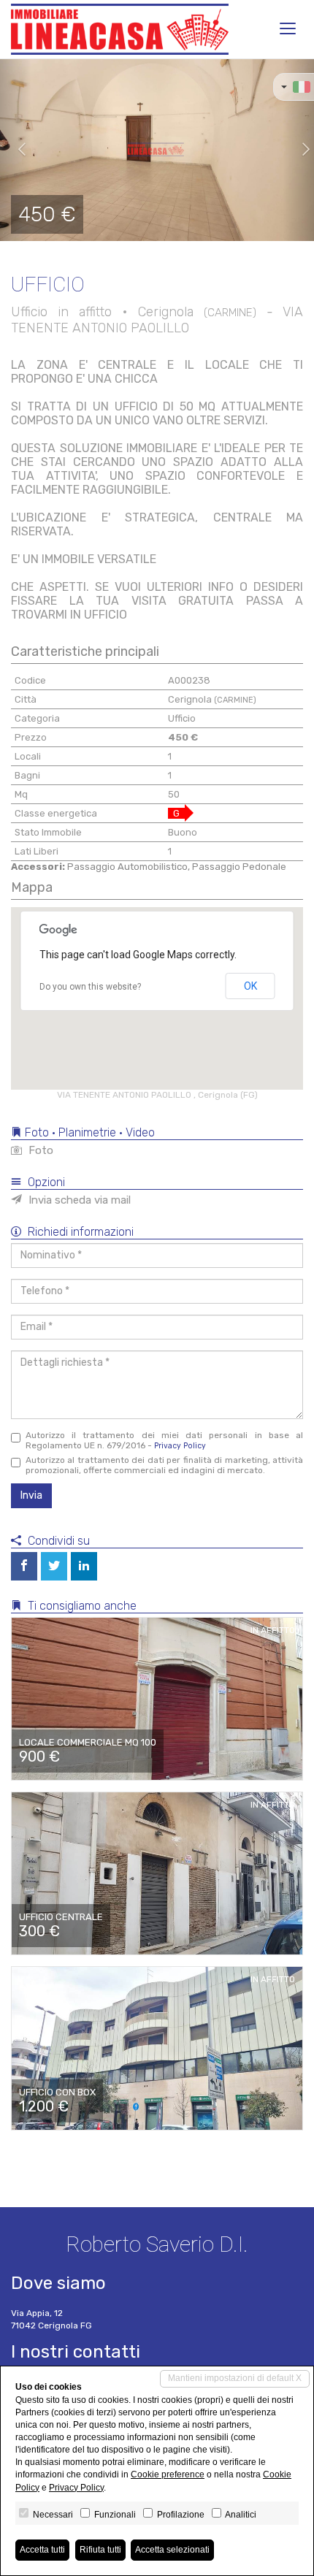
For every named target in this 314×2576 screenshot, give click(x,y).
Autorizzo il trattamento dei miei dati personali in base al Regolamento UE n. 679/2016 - (164, 1440)
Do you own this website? (90, 987)
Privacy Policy (180, 1446)
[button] (16, 150)
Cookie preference (168, 2474)
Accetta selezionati (172, 2550)
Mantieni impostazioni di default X (235, 2378)
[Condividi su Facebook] (24, 1566)
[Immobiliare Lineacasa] (120, 29)
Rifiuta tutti (100, 2550)
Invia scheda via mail (78, 1200)
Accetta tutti (42, 2550)
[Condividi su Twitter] (54, 1566)
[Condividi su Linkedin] (84, 1566)
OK (250, 986)
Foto (39, 1150)
